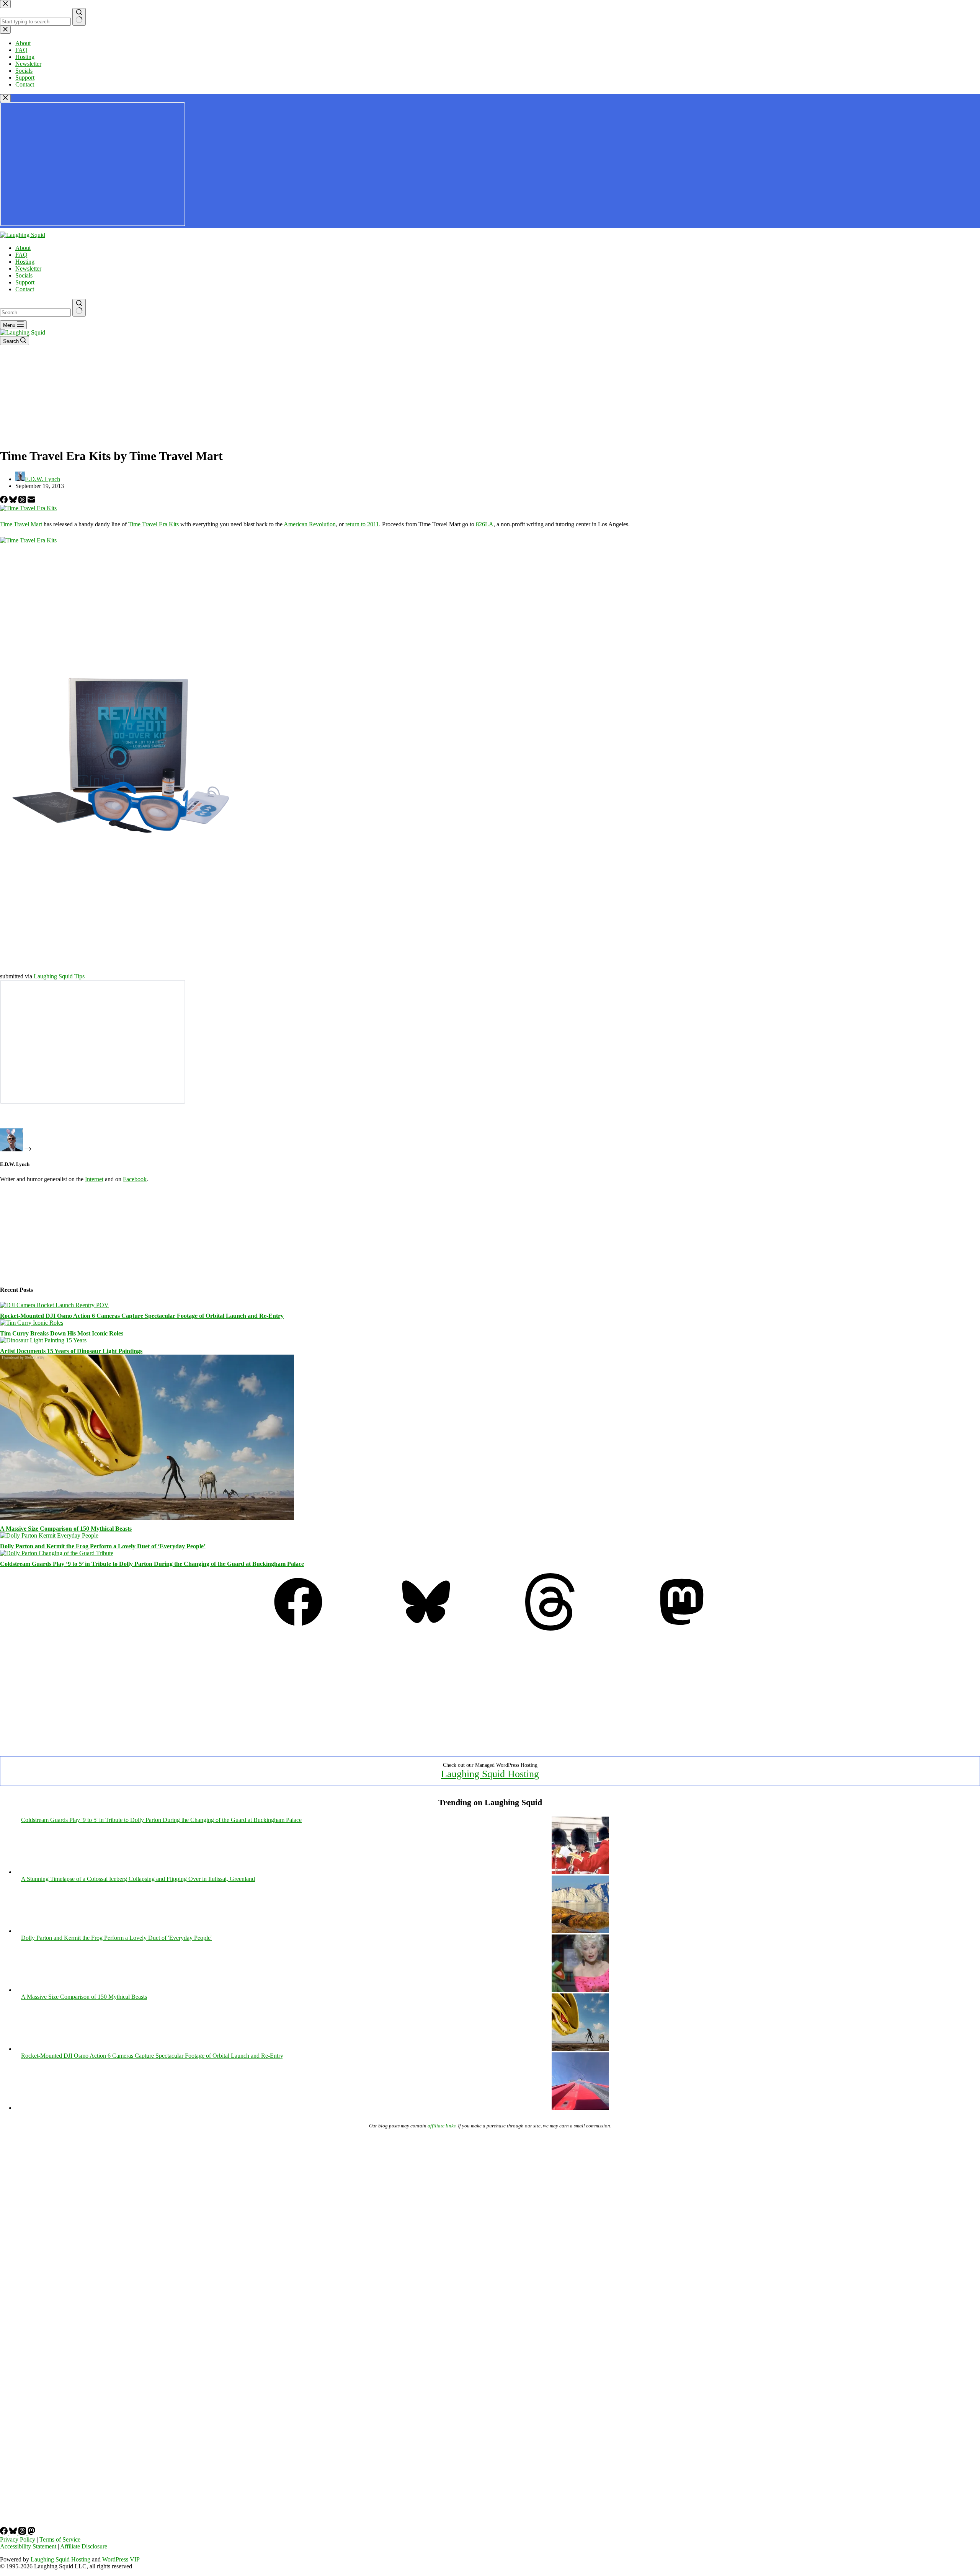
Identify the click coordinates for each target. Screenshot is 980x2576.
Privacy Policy (18, 2539)
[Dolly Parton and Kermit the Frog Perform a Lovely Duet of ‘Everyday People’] (49, 1535)
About (23, 248)
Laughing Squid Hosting (490, 1774)
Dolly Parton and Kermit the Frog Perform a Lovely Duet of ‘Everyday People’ (103, 1546)
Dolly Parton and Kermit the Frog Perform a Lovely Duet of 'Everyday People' (116, 1938)
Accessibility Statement (28, 2546)
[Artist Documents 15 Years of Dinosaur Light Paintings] (43, 1340)
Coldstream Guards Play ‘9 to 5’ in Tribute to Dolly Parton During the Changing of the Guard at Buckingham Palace (152, 1564)
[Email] (31, 501)
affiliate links (442, 2126)
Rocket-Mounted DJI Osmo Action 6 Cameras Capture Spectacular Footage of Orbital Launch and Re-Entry (142, 1316)
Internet (94, 1179)
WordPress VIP (121, 2559)
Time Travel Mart (21, 524)
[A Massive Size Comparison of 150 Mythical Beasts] (147, 1518)
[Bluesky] (14, 501)
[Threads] (23, 501)
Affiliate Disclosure (84, 2546)
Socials (24, 275)
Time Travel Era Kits (154, 524)
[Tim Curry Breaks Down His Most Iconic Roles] (32, 1323)
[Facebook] (5, 501)
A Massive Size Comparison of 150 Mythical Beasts (66, 1529)
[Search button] (79, 308)
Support (25, 282)
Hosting (25, 262)
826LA (485, 524)
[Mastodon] (682, 1628)
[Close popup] (5, 98)
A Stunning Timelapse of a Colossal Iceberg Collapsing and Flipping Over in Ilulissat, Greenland (138, 1879)
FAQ (21, 255)
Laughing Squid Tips (59, 976)
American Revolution (310, 524)
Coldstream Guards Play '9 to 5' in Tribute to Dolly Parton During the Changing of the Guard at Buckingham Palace (161, 1820)
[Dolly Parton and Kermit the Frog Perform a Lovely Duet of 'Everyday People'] (580, 1990)
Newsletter (28, 269)
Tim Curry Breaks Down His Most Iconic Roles (62, 1333)
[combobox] (35, 313)
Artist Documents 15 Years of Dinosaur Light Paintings (71, 1351)
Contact (25, 289)
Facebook (135, 1179)
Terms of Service (60, 2539)
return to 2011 (362, 524)
